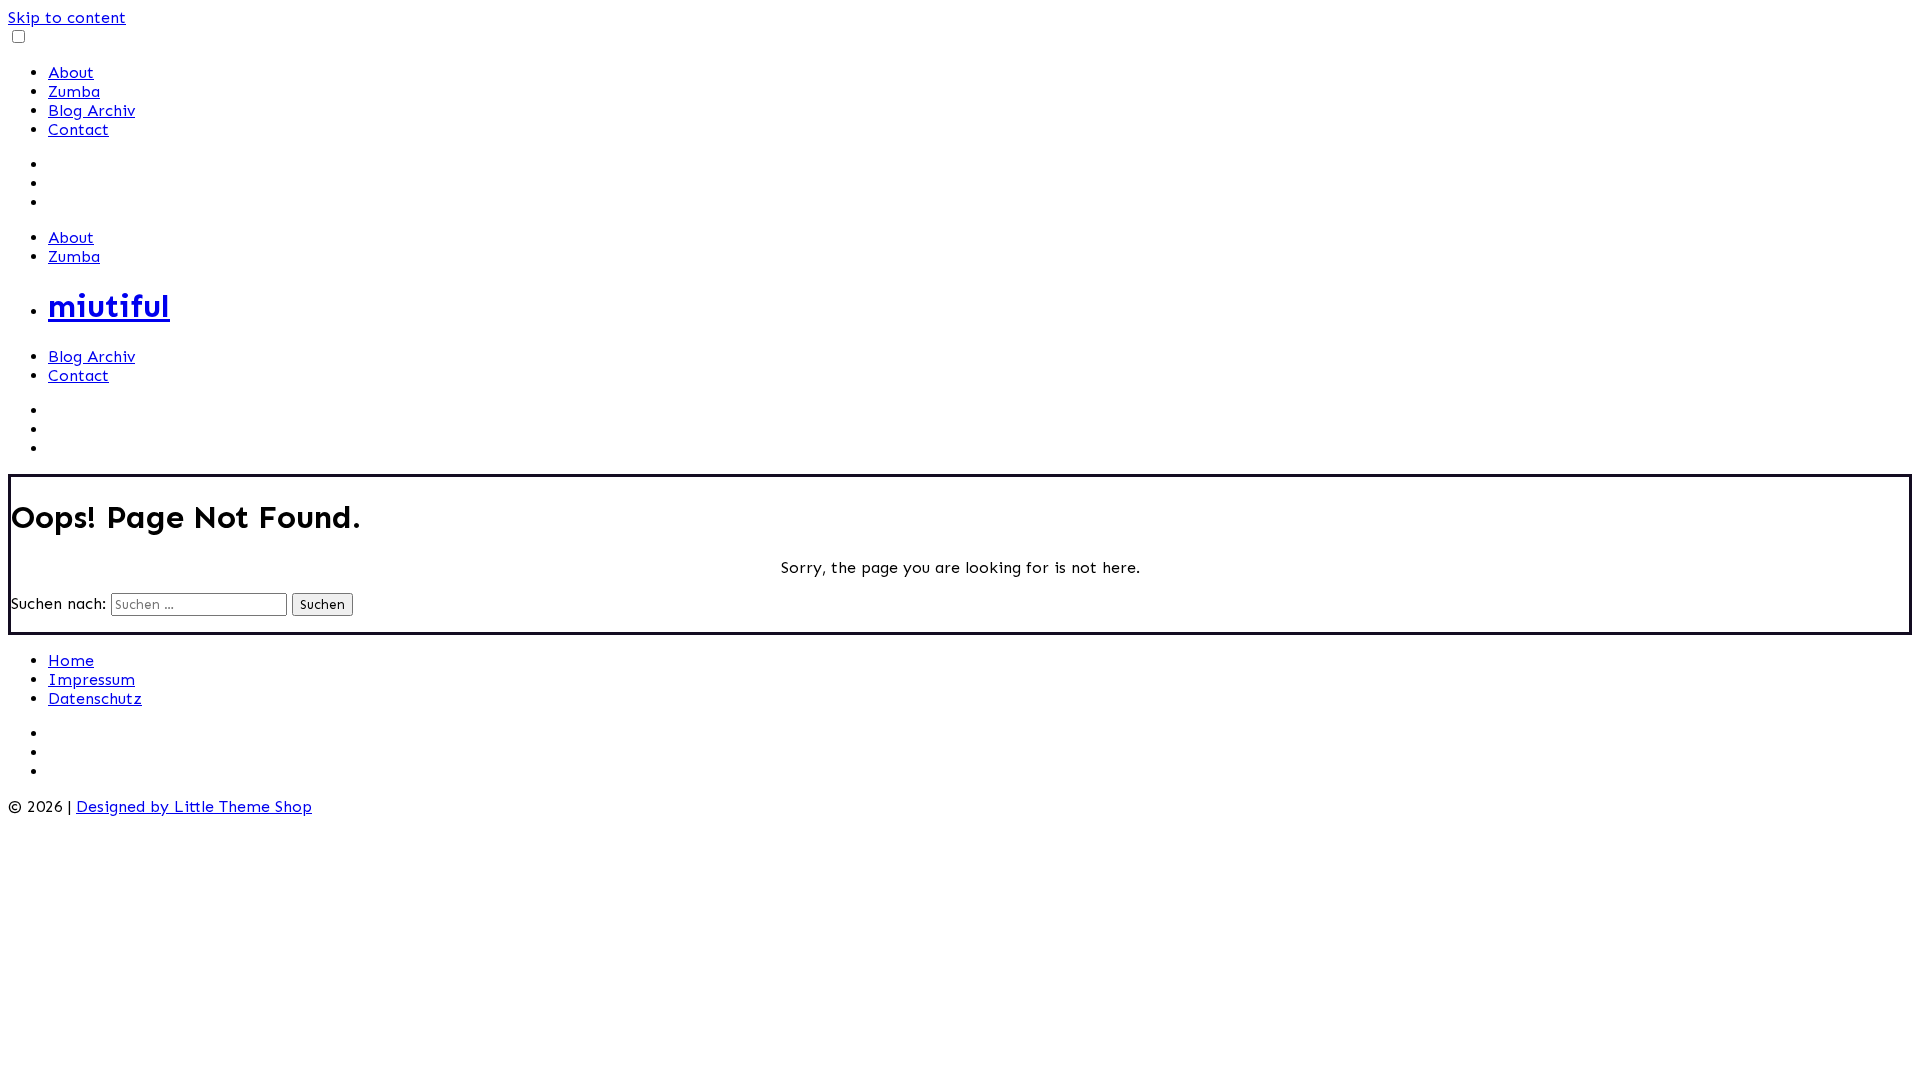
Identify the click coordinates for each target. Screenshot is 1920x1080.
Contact (78, 129)
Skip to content (67, 17)
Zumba (74, 91)
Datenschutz (95, 698)
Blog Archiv (91, 110)
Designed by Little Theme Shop (194, 806)
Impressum (91, 679)
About (71, 72)
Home (71, 660)
